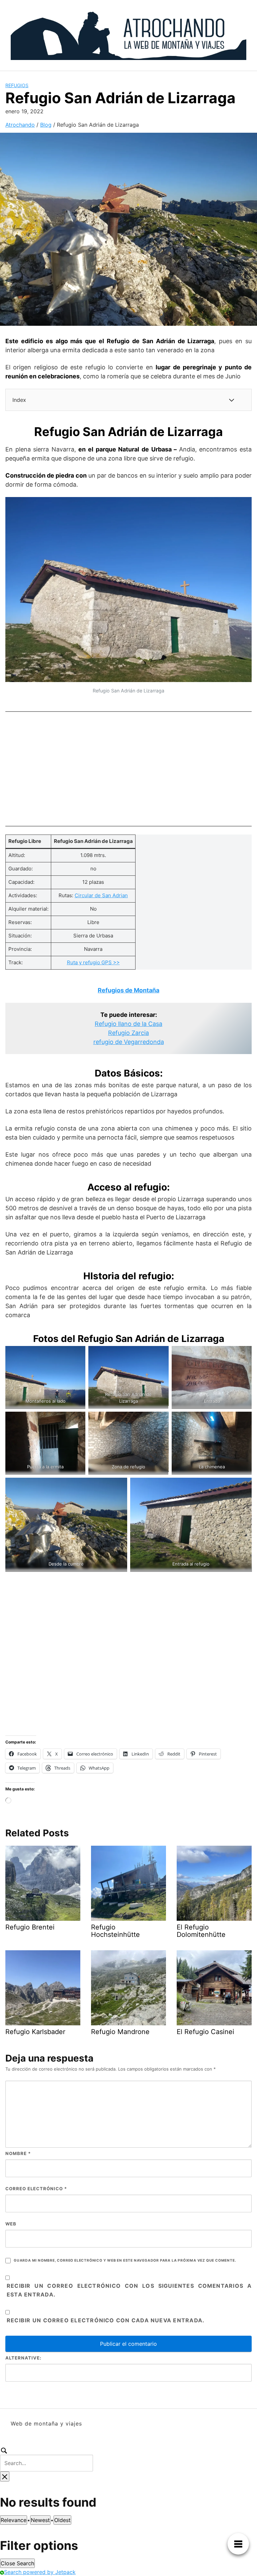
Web (11, 2224)
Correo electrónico (36, 2189)
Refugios (17, 85)
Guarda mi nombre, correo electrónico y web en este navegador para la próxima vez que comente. (125, 2260)
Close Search (17, 2563)
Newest (40, 2520)
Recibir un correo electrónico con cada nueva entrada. (106, 2320)
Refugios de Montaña (128, 990)
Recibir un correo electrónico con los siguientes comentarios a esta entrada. (129, 2290)
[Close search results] (5, 2476)
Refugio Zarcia (128, 1033)
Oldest (62, 2520)
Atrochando (20, 125)
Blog (46, 125)
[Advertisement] (128, 767)
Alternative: (23, 2358)
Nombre (18, 2153)
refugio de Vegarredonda (129, 1042)
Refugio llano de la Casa (128, 1024)
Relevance (14, 2520)
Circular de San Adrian (101, 895)
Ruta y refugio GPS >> (93, 962)
